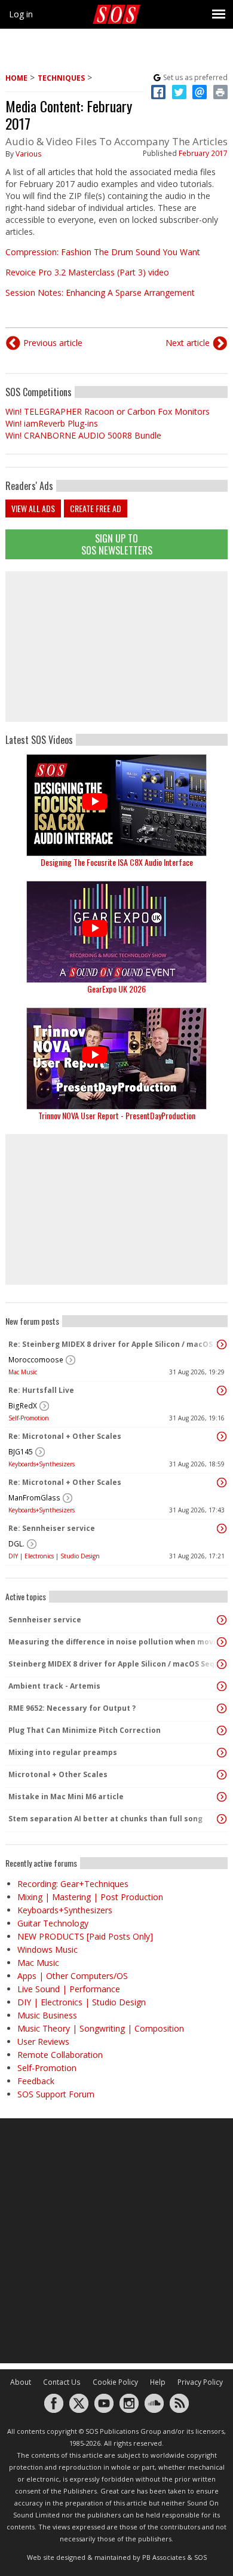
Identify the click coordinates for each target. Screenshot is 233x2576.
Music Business (47, 2015)
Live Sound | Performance (69, 1989)
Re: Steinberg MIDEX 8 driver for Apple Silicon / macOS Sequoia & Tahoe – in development (114, 1344)
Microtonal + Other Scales (58, 1774)
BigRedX (23, 1406)
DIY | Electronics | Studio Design (54, 1556)
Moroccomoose (36, 1360)
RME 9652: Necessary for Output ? (72, 1708)
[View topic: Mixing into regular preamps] (222, 1753)
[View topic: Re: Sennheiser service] (222, 1529)
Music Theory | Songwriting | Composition (101, 2028)
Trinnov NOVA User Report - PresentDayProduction (117, 1115)
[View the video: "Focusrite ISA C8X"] (116, 805)
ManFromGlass (34, 1498)
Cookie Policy (115, 2382)
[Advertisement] (116, 647)
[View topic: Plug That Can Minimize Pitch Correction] (222, 1730)
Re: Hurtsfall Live (41, 1390)
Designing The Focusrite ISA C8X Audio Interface (117, 862)
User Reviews (43, 2041)
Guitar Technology (53, 1923)
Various (29, 154)
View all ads (33, 508)
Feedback (36, 2081)
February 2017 (203, 153)
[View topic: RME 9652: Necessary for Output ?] (222, 1708)
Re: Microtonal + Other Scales (65, 1436)
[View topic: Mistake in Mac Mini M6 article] (222, 1797)
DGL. (16, 1544)
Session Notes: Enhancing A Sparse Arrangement (100, 292)
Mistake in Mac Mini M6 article (66, 1797)
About (21, 2382)
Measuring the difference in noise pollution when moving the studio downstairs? (114, 1642)
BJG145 (21, 1452)
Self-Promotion (29, 1418)
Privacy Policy (200, 2382)
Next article (188, 343)
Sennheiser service (45, 1620)
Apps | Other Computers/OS (73, 1976)
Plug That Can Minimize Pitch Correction (85, 1730)
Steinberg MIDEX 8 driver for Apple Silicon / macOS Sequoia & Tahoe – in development (114, 1664)
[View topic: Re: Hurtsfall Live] (222, 1390)
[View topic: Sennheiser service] (222, 1620)
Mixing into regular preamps (63, 1752)
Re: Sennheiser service (52, 1528)
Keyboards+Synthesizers (42, 1464)
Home (16, 78)
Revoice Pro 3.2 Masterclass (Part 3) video (87, 272)
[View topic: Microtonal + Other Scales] (222, 1775)
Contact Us (62, 2382)
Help (158, 2382)
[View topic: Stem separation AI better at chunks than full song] (222, 1819)
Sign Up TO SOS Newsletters (117, 544)
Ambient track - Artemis (54, 1686)
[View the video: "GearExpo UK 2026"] (116, 932)
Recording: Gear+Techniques (73, 1884)
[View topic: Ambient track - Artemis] (222, 1686)
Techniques (61, 78)
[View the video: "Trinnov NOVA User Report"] (116, 1059)
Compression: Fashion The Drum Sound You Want (103, 252)
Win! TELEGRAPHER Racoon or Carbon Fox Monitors (108, 411)
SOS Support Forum (56, 2094)
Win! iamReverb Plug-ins (52, 423)
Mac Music (23, 1372)
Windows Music (47, 1949)
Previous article (53, 343)
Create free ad (96, 508)
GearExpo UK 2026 (116, 989)
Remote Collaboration (60, 2055)
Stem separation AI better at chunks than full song (105, 1819)
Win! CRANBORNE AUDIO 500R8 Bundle (83, 435)
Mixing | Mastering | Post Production (90, 1897)
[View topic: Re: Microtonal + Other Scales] (222, 1436)
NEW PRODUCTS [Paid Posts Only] (85, 1936)
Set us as (195, 77)
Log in (21, 14)
